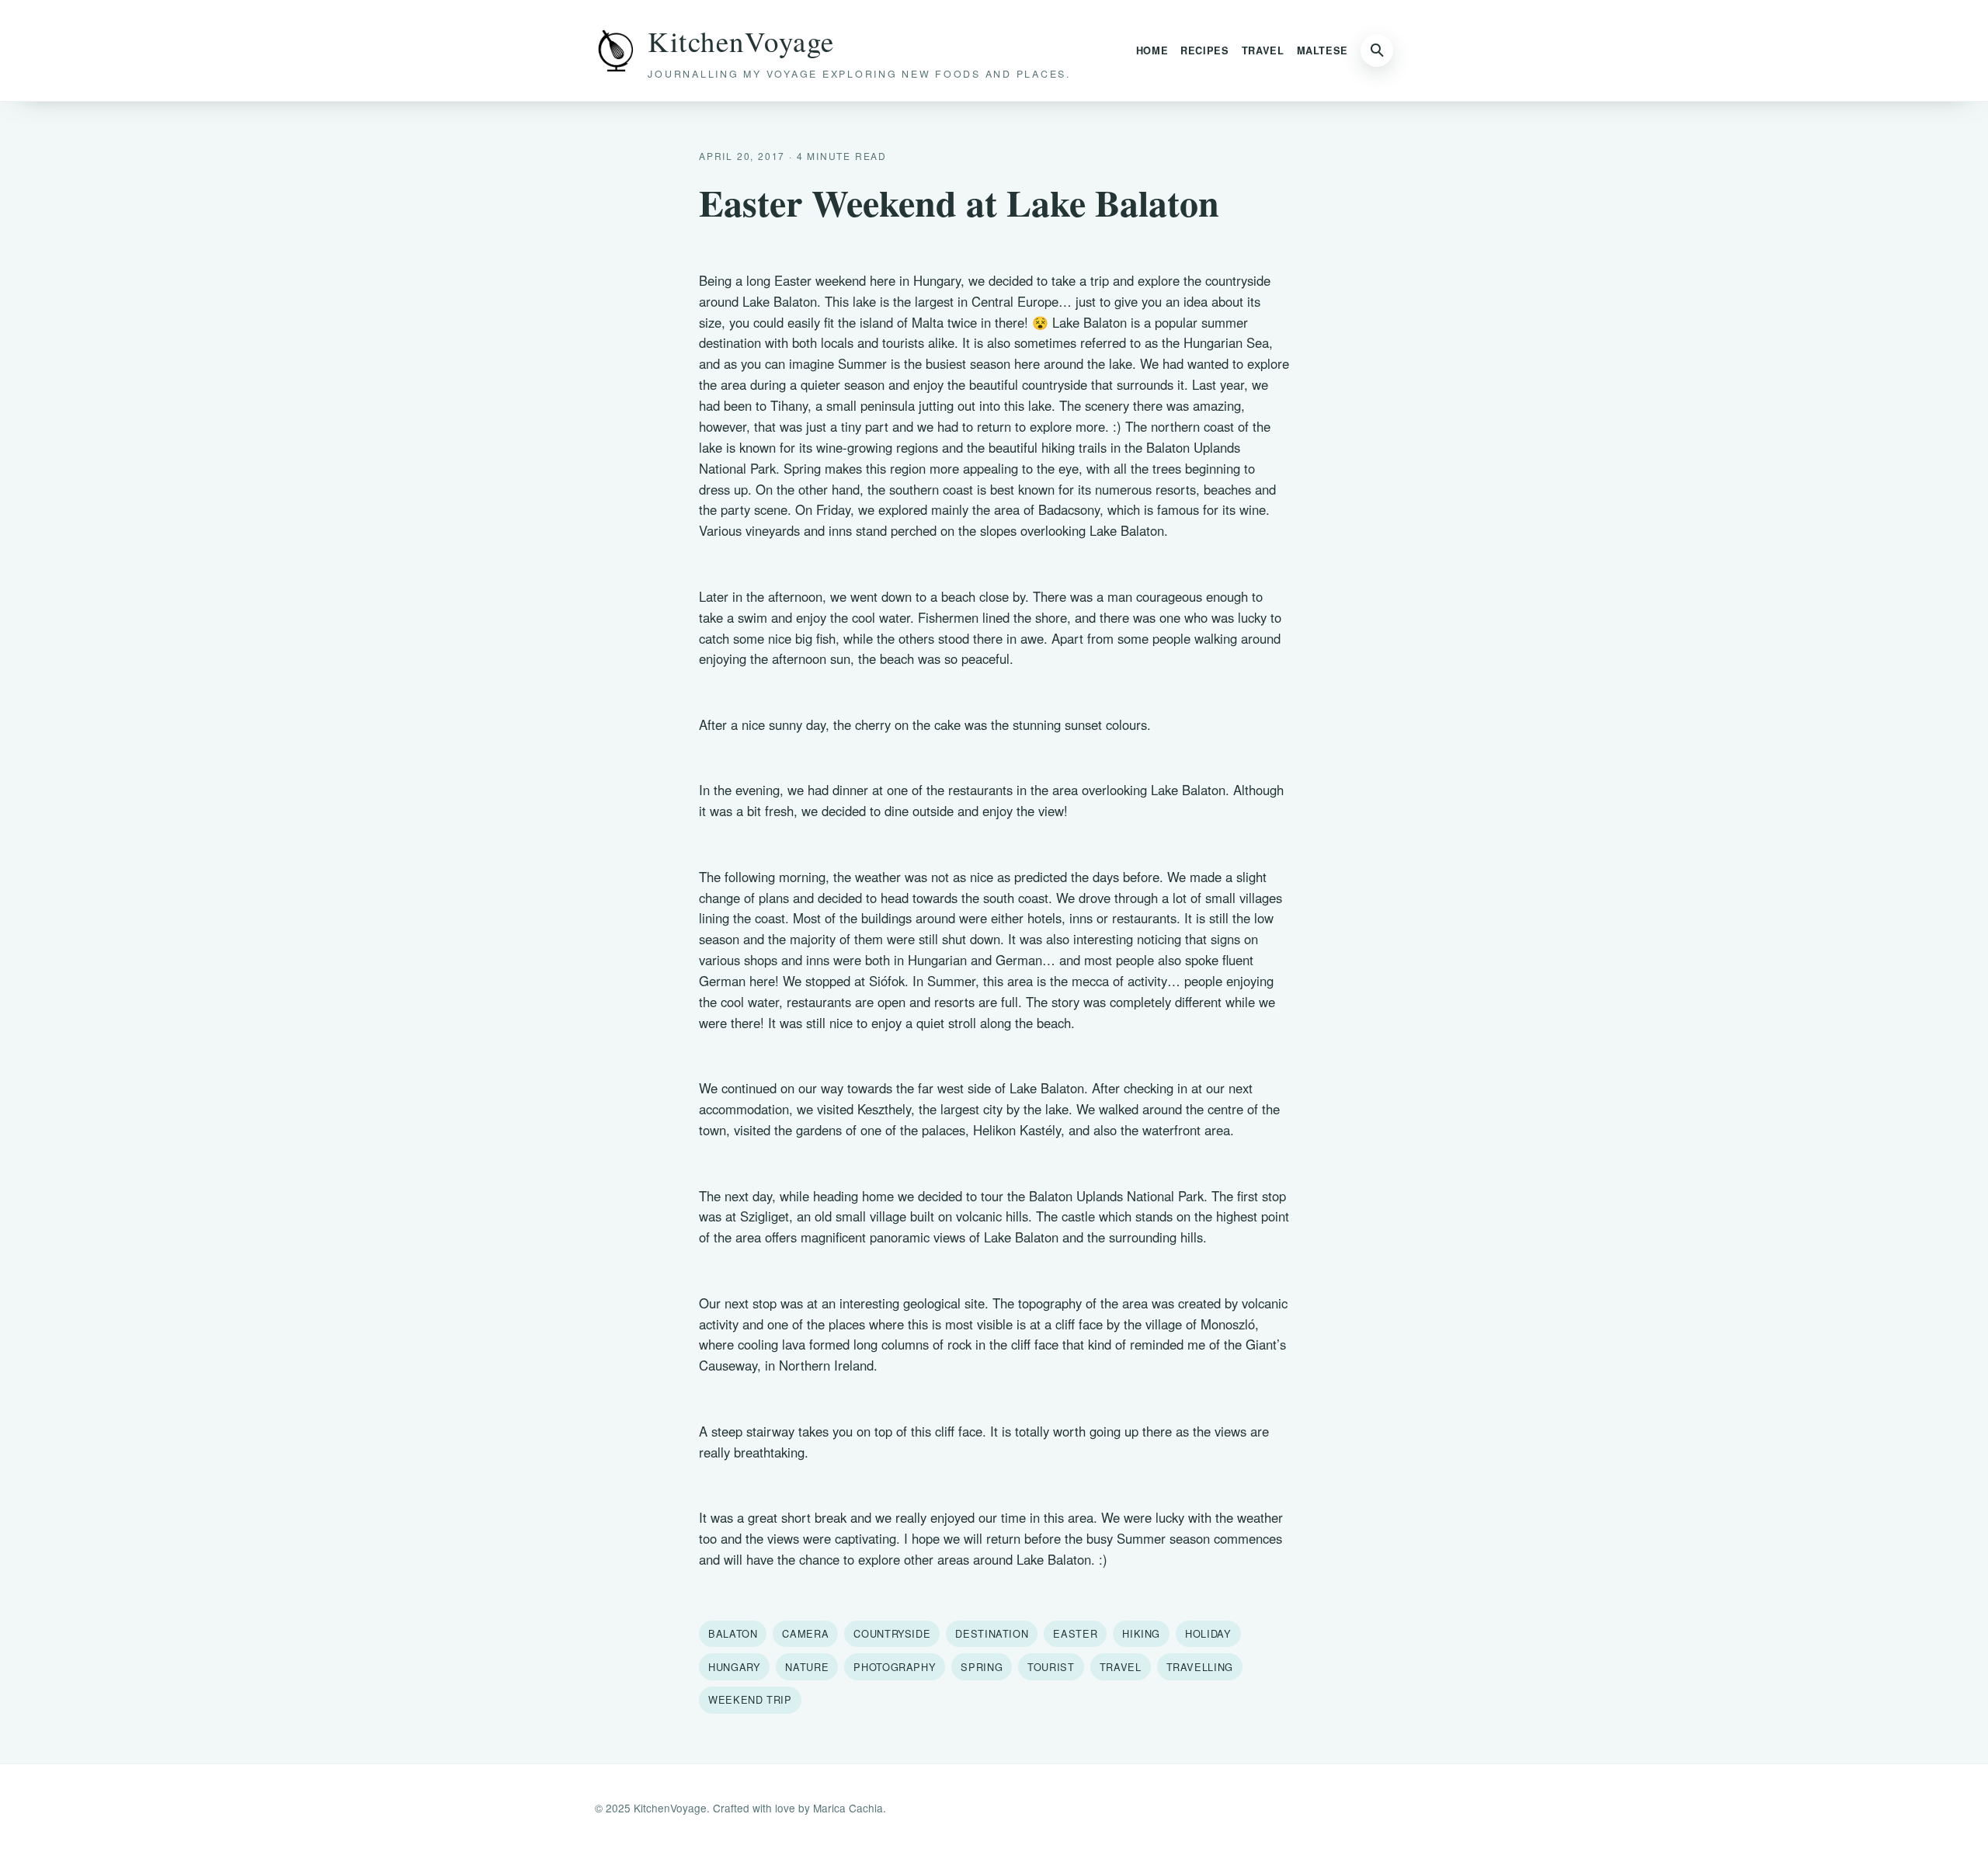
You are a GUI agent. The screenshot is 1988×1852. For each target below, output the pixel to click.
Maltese (1322, 50)
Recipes (1204, 50)
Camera (805, 1633)
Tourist (1051, 1667)
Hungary (734, 1667)
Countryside (892, 1633)
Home (1152, 50)
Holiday (1208, 1633)
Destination (992, 1633)
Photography (895, 1667)
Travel (1263, 50)
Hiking (1141, 1633)
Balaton (733, 1633)
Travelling (1200, 1667)
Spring (982, 1667)
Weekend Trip (750, 1699)
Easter (1075, 1633)
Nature (807, 1667)
